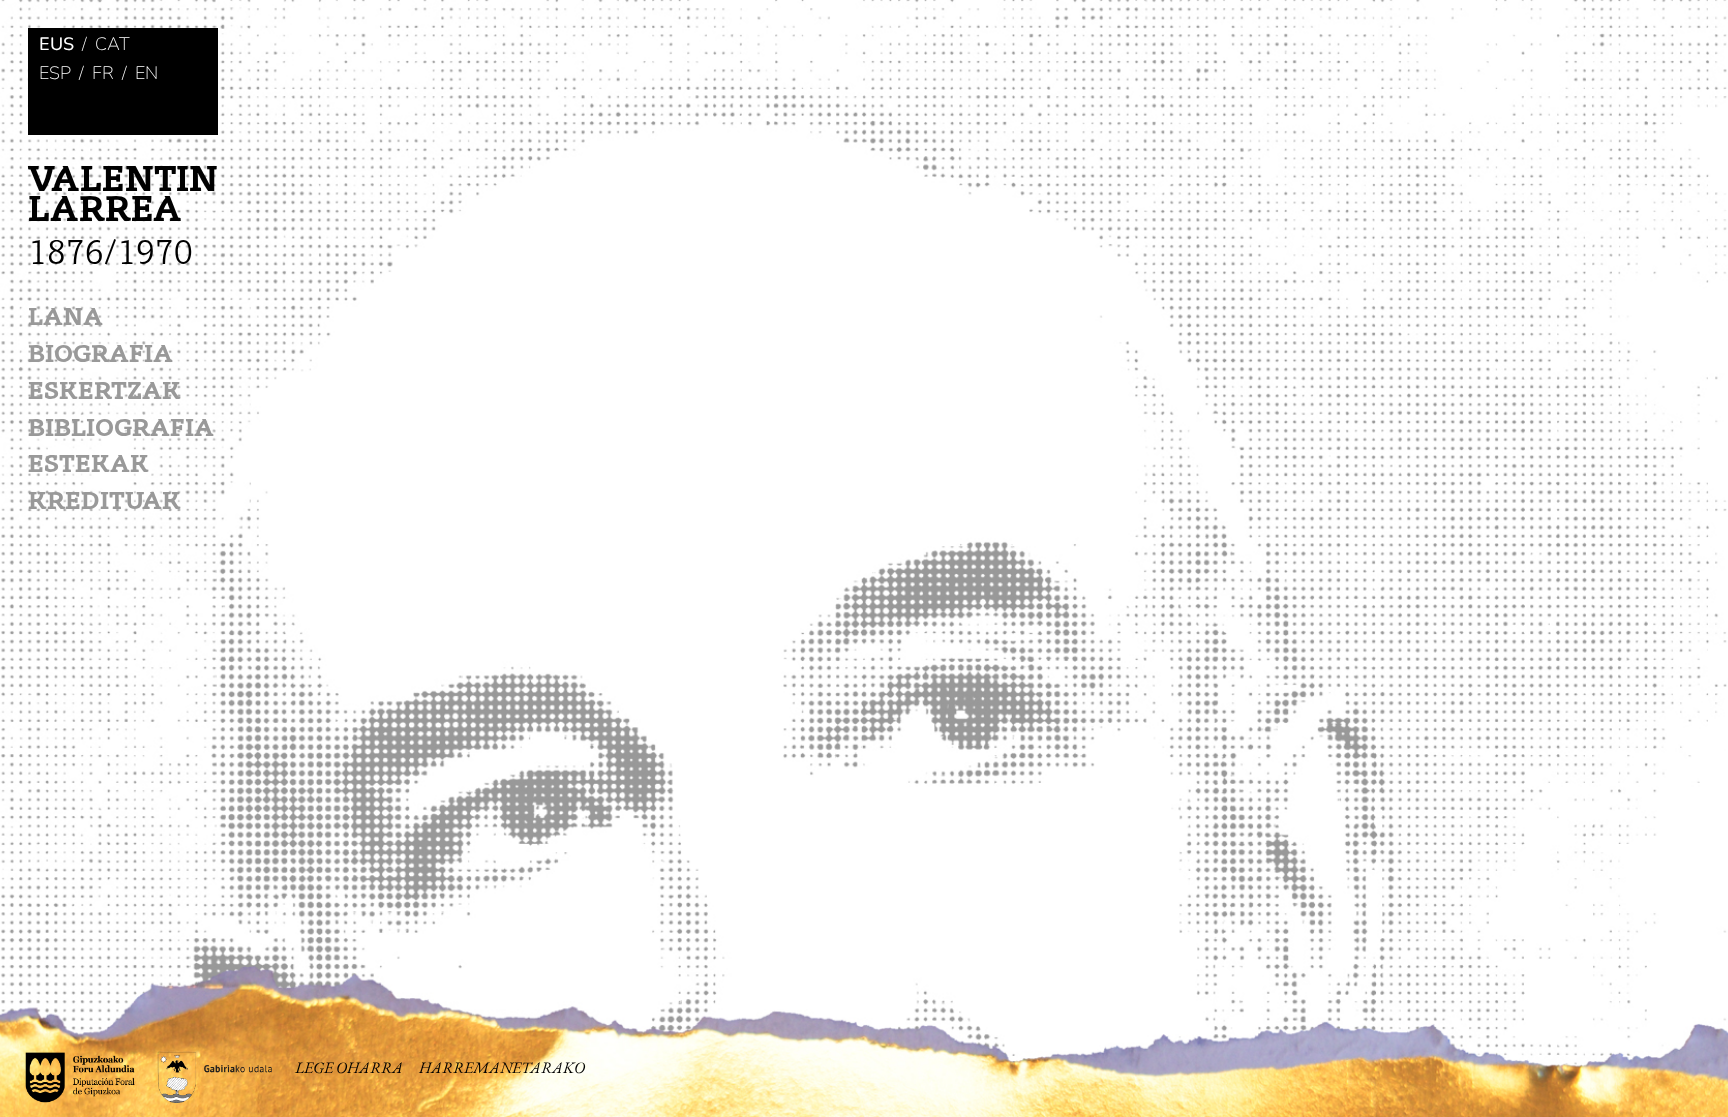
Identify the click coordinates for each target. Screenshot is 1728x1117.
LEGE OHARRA (349, 1068)
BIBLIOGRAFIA (121, 430)
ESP (55, 73)
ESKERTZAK (104, 393)
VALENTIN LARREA (123, 217)
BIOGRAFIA (100, 356)
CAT (112, 44)
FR (103, 73)
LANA (65, 319)
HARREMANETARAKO (502, 1068)
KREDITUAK (104, 503)
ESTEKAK (88, 466)
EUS (56, 44)
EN (146, 73)
